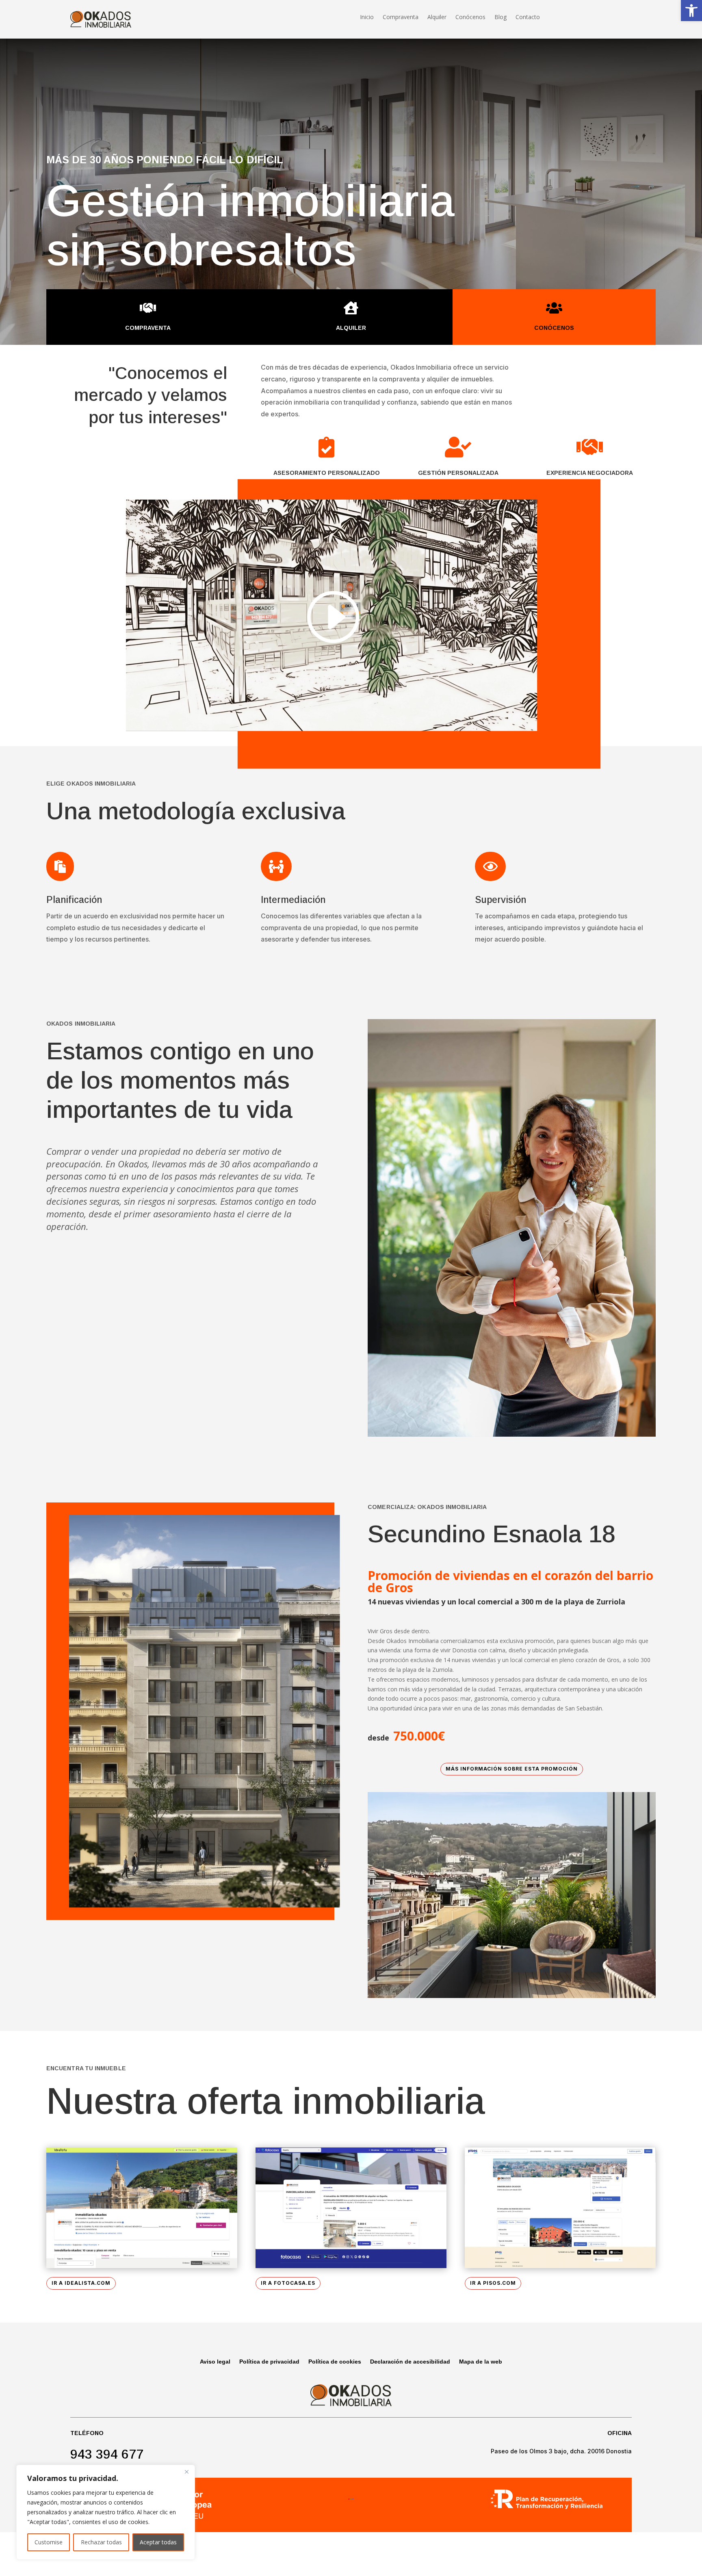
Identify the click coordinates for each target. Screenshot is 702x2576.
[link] (691, 11)
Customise (49, 2542)
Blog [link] (500, 17)
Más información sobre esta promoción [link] (512, 1769)
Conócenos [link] (470, 17)
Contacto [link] (528, 17)
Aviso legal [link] (215, 2362)
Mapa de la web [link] (481, 2362)
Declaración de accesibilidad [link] (410, 2362)
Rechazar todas (101, 2542)
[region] (106, 2512)
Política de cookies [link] (335, 2362)
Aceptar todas (158, 2542)
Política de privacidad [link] (269, 2362)
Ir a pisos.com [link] (493, 2283)
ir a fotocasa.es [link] (288, 2283)
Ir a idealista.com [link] (81, 2283)
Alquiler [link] (437, 17)
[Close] (186, 2472)
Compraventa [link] (401, 17)
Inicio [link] (367, 17)
